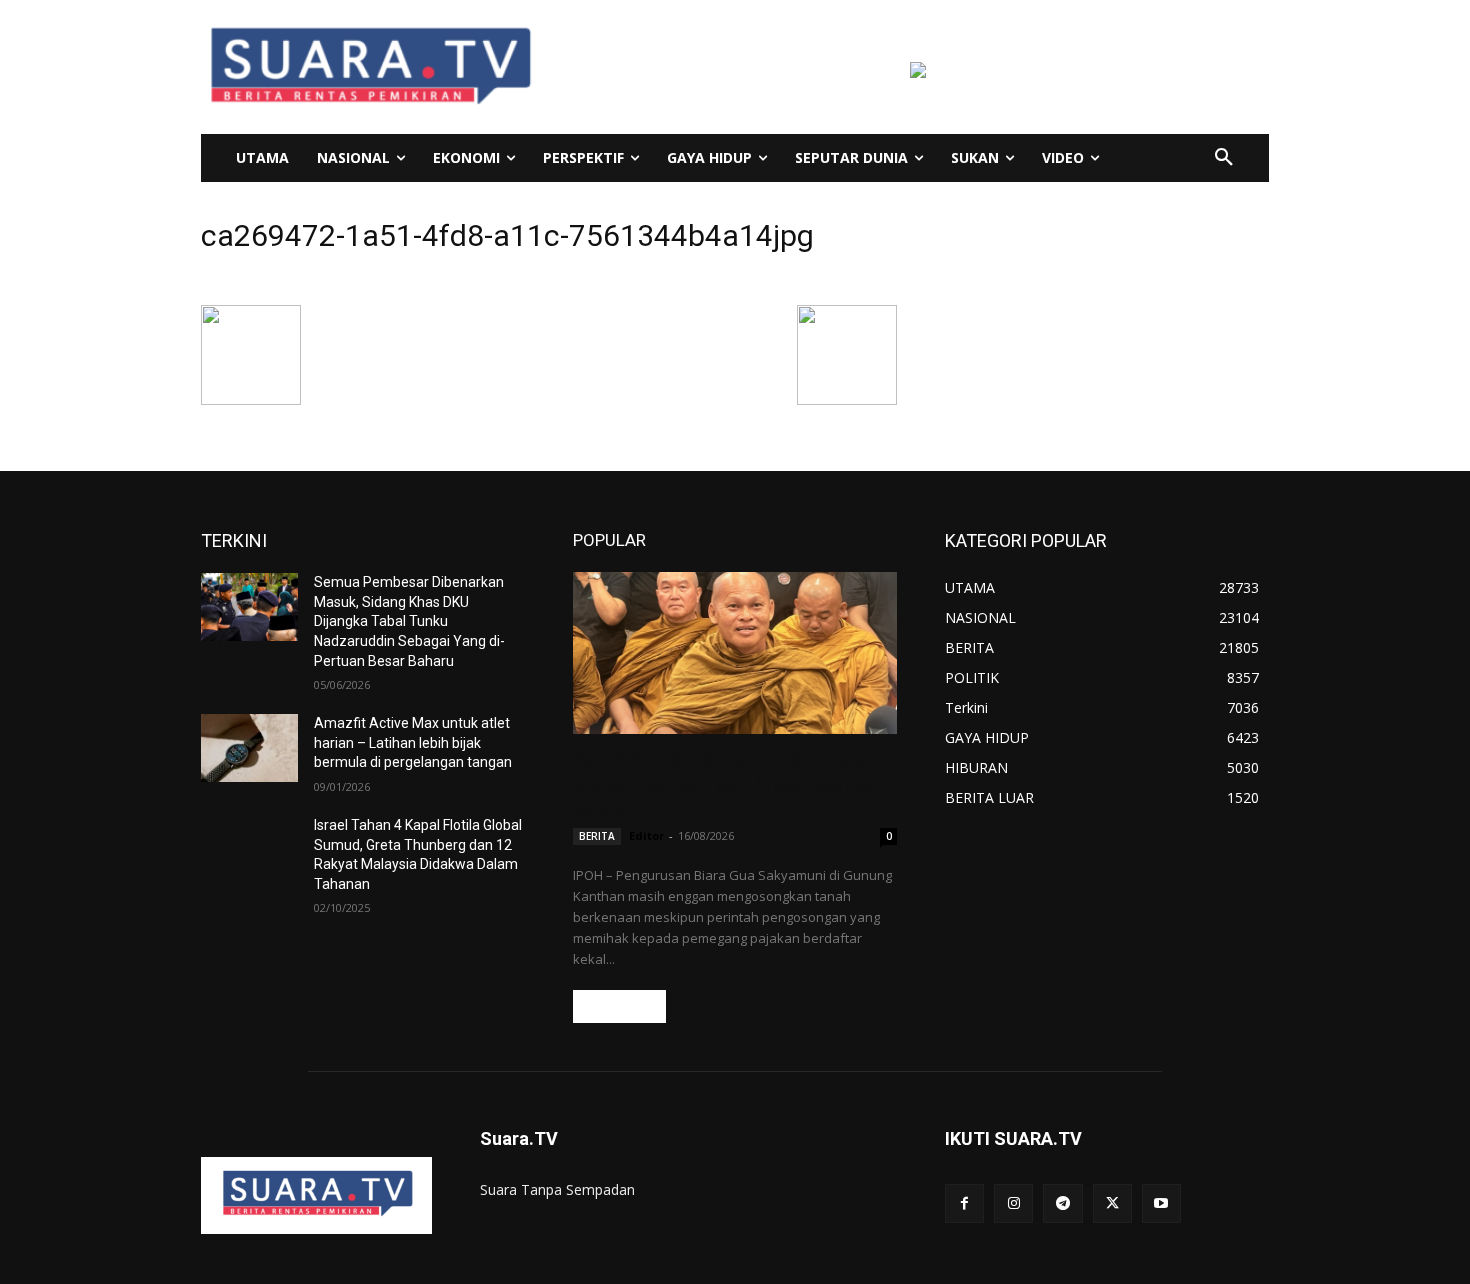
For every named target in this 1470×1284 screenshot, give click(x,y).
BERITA (597, 836)
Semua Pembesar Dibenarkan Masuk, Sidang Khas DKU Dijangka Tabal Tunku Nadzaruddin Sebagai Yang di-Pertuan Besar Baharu (409, 621)
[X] (1112, 1203)
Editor (646, 835)
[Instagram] (1013, 1203)
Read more (619, 1006)
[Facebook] (964, 1203)
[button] (1224, 158)
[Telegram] (1062, 1203)
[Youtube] (1161, 1203)
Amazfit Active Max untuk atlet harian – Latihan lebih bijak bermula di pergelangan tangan (413, 742)
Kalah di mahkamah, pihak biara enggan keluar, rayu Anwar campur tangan (729, 784)
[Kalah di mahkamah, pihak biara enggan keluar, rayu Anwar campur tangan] (735, 653)
